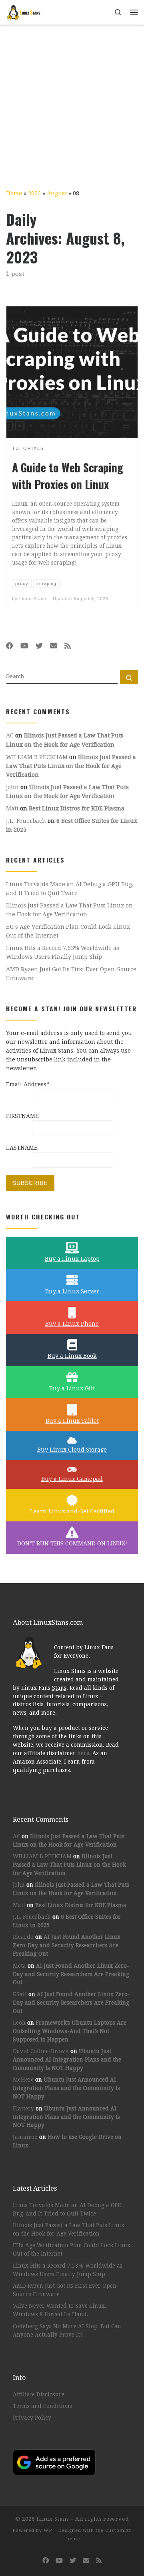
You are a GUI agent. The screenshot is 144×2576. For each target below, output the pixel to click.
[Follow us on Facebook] (10, 646)
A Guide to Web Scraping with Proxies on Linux (68, 476)
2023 (34, 193)
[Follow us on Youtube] (24, 646)
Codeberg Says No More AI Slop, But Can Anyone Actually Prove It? (67, 2330)
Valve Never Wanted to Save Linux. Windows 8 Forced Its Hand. (60, 2310)
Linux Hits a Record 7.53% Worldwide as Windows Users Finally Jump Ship (63, 952)
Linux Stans (33, 599)
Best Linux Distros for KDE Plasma (77, 808)
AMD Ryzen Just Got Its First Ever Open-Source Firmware (71, 974)
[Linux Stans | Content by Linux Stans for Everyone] (24, 11)
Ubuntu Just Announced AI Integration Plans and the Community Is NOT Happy (67, 2060)
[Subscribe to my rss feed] (68, 646)
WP (48, 2530)
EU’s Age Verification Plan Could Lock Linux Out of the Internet (68, 931)
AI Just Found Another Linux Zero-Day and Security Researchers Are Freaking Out (67, 1945)
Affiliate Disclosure (39, 2394)
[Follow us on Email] (54, 646)
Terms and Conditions (42, 2406)
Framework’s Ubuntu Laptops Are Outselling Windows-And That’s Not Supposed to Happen (70, 2031)
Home (14, 193)
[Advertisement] (72, 101)
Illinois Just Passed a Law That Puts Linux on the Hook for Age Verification (71, 766)
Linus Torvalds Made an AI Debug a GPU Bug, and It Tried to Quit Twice (70, 889)
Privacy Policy (32, 2418)
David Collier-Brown (41, 2051)
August (57, 193)
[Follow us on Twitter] (39, 646)
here (83, 1753)
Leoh (19, 2023)
